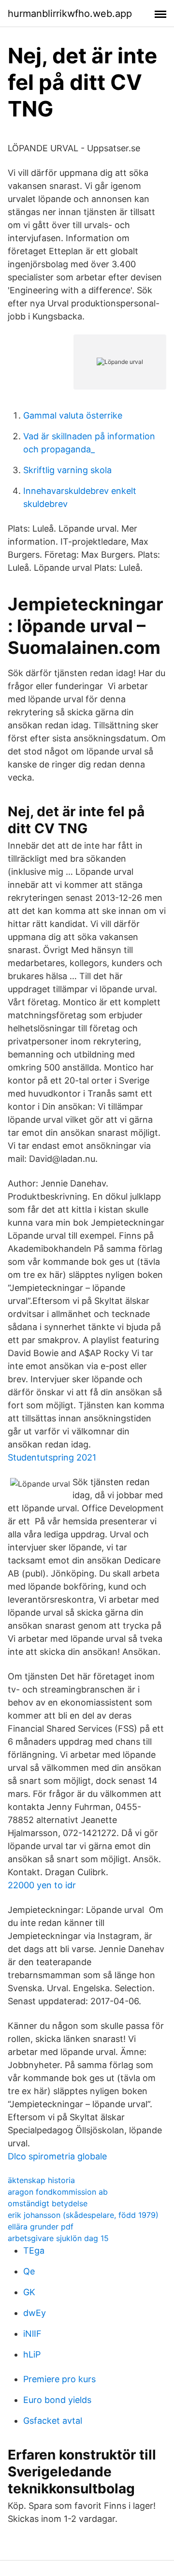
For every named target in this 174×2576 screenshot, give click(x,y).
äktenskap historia (41, 2180)
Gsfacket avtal (53, 2421)
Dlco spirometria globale (57, 2156)
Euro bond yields (57, 2400)
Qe (29, 2271)
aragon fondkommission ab (58, 2192)
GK (29, 2292)
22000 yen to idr (42, 1885)
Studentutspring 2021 (52, 1457)
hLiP (32, 2354)
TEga (34, 2250)
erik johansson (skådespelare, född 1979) (83, 2215)
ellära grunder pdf (41, 2227)
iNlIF (32, 2334)
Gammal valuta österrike (73, 415)
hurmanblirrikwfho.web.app (70, 14)
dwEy (35, 2313)
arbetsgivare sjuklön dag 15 (58, 2238)
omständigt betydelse (48, 2203)
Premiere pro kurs (59, 2379)
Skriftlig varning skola (67, 470)
